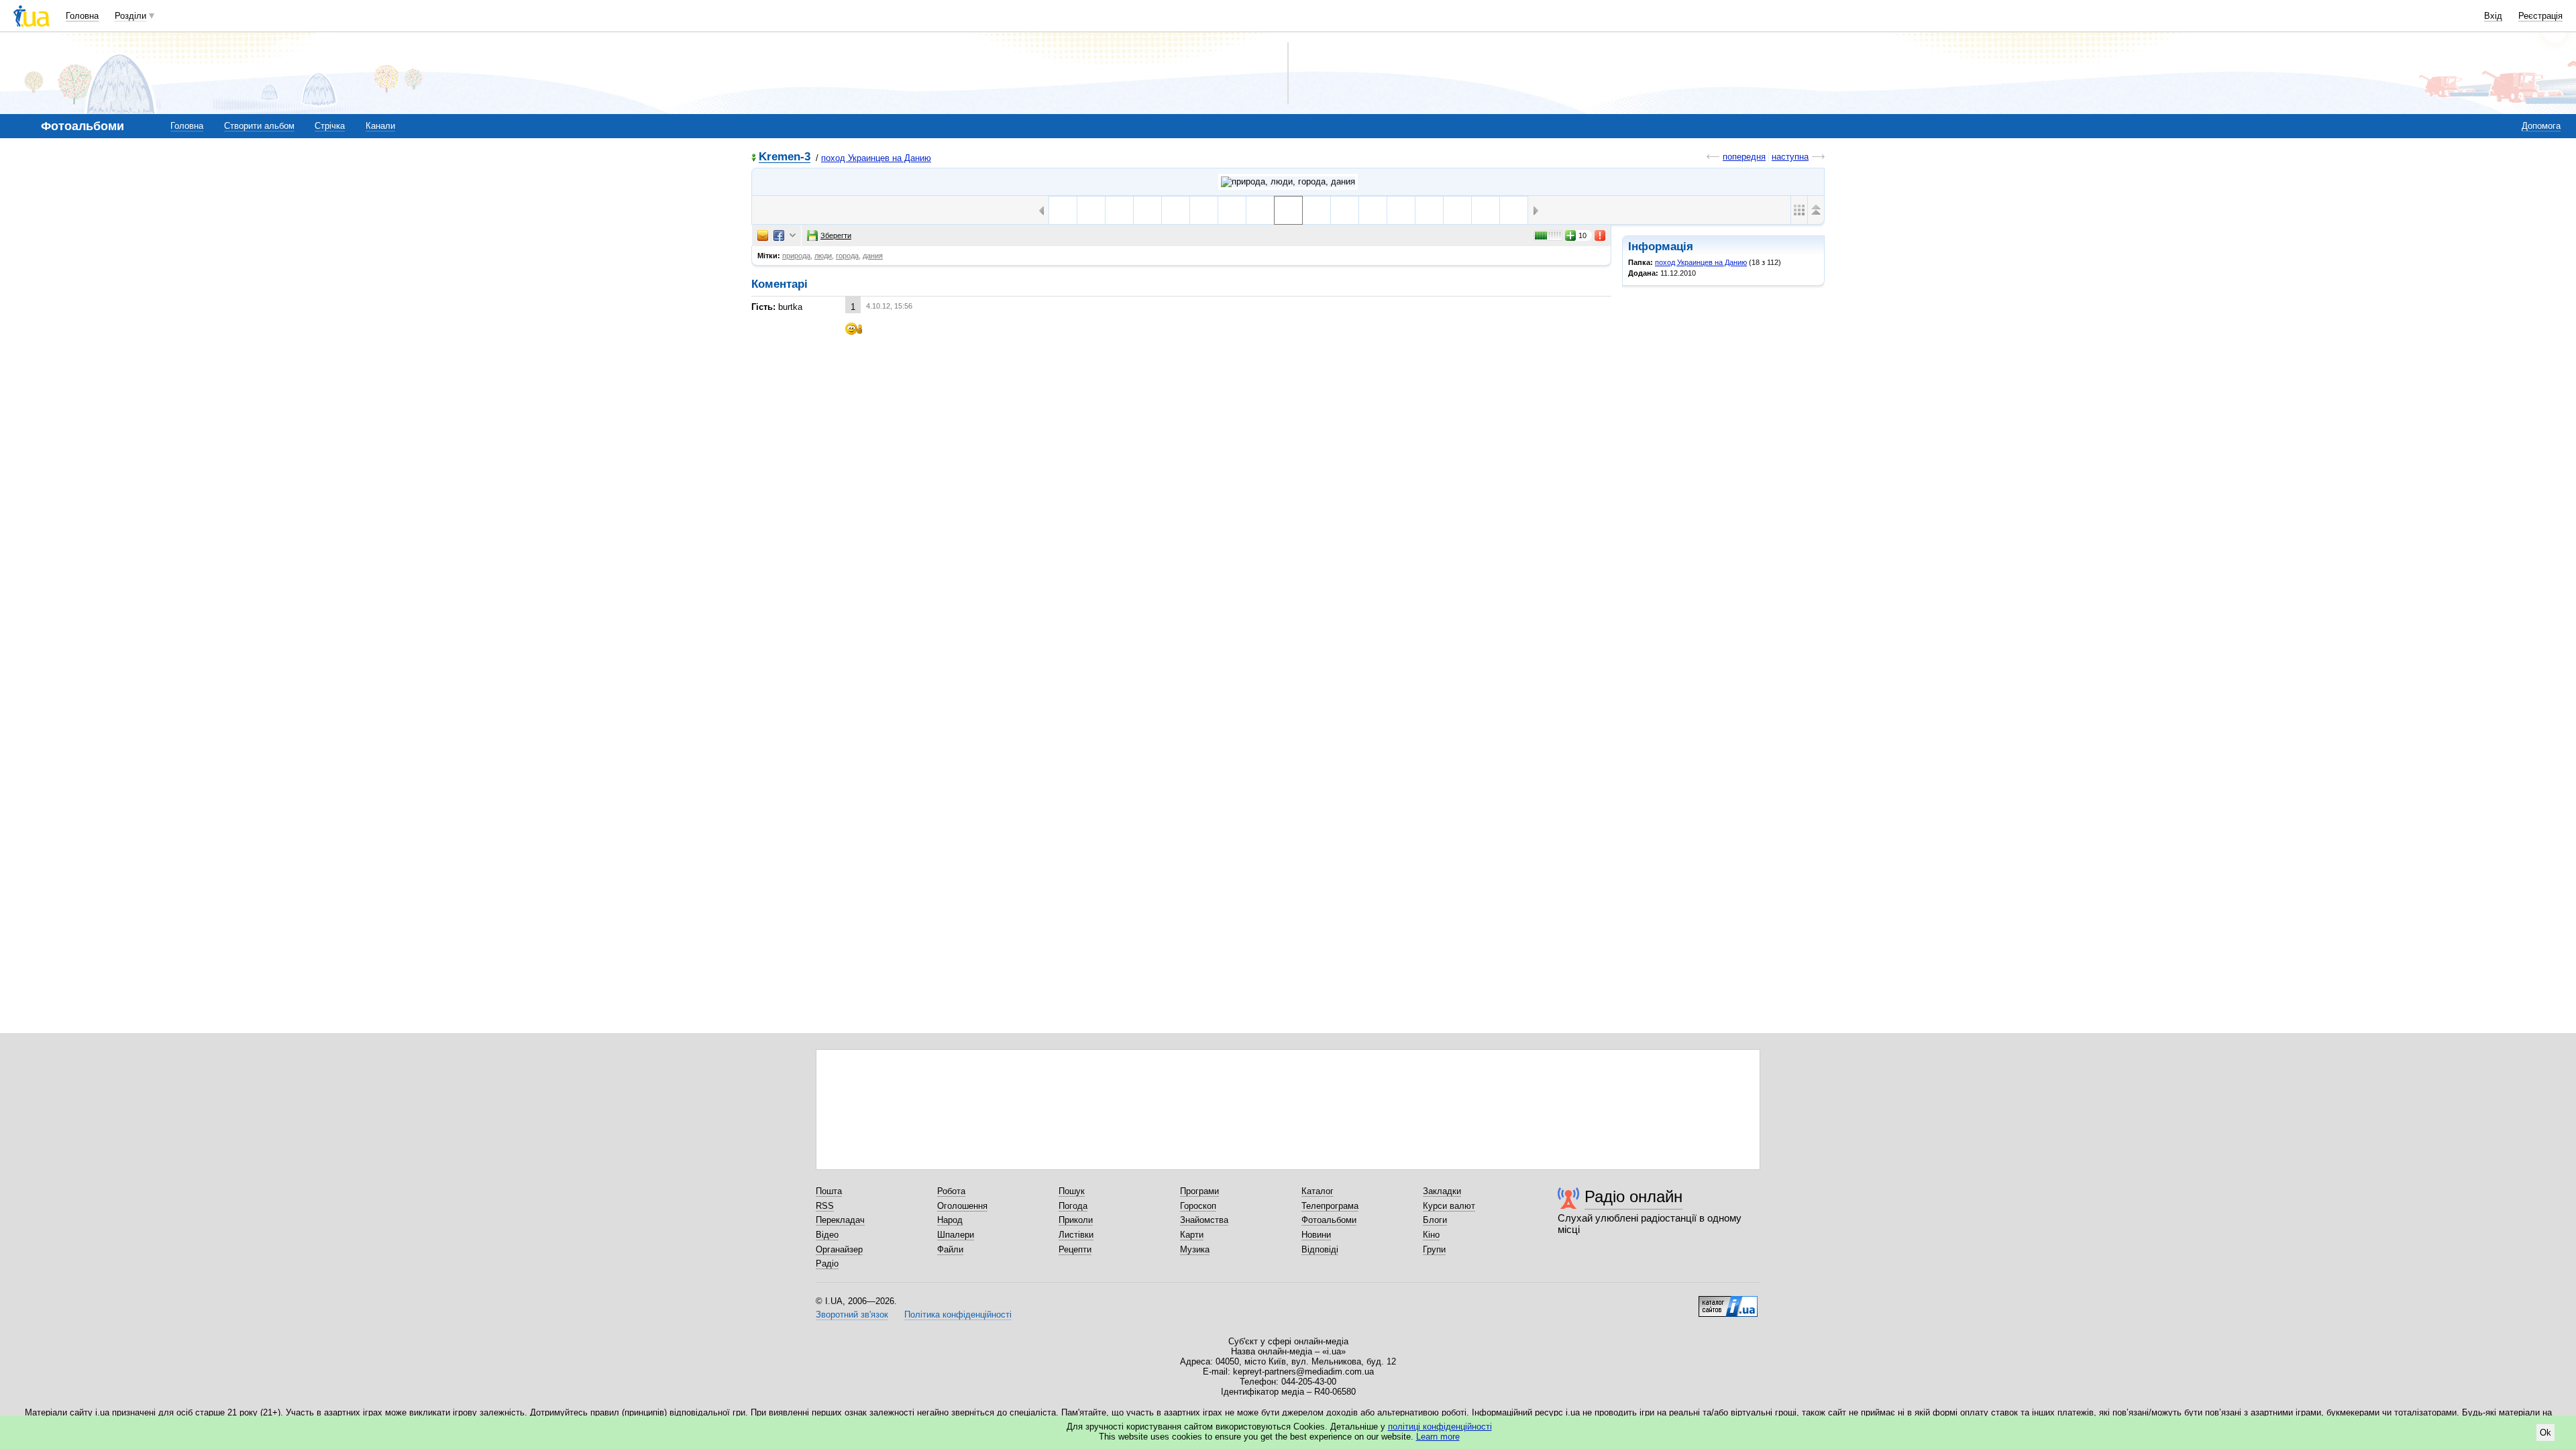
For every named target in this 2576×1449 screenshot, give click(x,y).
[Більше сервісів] (793, 236)
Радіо (827, 1264)
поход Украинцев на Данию (876, 158)
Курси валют (1449, 1206)
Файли (950, 1249)
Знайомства (1204, 1220)
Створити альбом (259, 126)
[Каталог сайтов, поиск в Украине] (1728, 1301)
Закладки (1442, 1191)
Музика (1195, 1249)
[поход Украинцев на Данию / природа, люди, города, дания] (1288, 182)
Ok (2545, 1433)
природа (796, 256)
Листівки (1076, 1235)
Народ (950, 1220)
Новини (1316, 1235)
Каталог (1318, 1191)
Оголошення (962, 1206)
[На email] (763, 235)
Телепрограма (1330, 1206)
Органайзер (839, 1249)
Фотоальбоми (1329, 1220)
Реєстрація (2540, 16)
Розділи (130, 16)
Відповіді (1320, 1249)
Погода (1073, 1206)
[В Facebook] (779, 235)
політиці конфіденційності (1440, 1427)
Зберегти (836, 235)
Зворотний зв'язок (852, 1314)
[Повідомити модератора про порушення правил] (1601, 235)
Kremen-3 (785, 157)
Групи (1434, 1249)
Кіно (1431, 1235)
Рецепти (1075, 1249)
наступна (1790, 157)
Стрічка (330, 126)
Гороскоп (1198, 1206)
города (847, 256)
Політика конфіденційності (958, 1314)
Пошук (1072, 1191)
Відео (827, 1235)
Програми (1199, 1191)
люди (823, 256)
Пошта (829, 1191)
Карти (1192, 1235)
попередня (1744, 157)
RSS (825, 1206)
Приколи (1076, 1220)
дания (873, 256)
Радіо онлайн (1633, 1196)
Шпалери (956, 1235)
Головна (82, 16)
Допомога (2541, 126)
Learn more (1438, 1437)
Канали (380, 126)
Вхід (2493, 16)
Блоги (1435, 1220)
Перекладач (840, 1220)
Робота (951, 1191)
